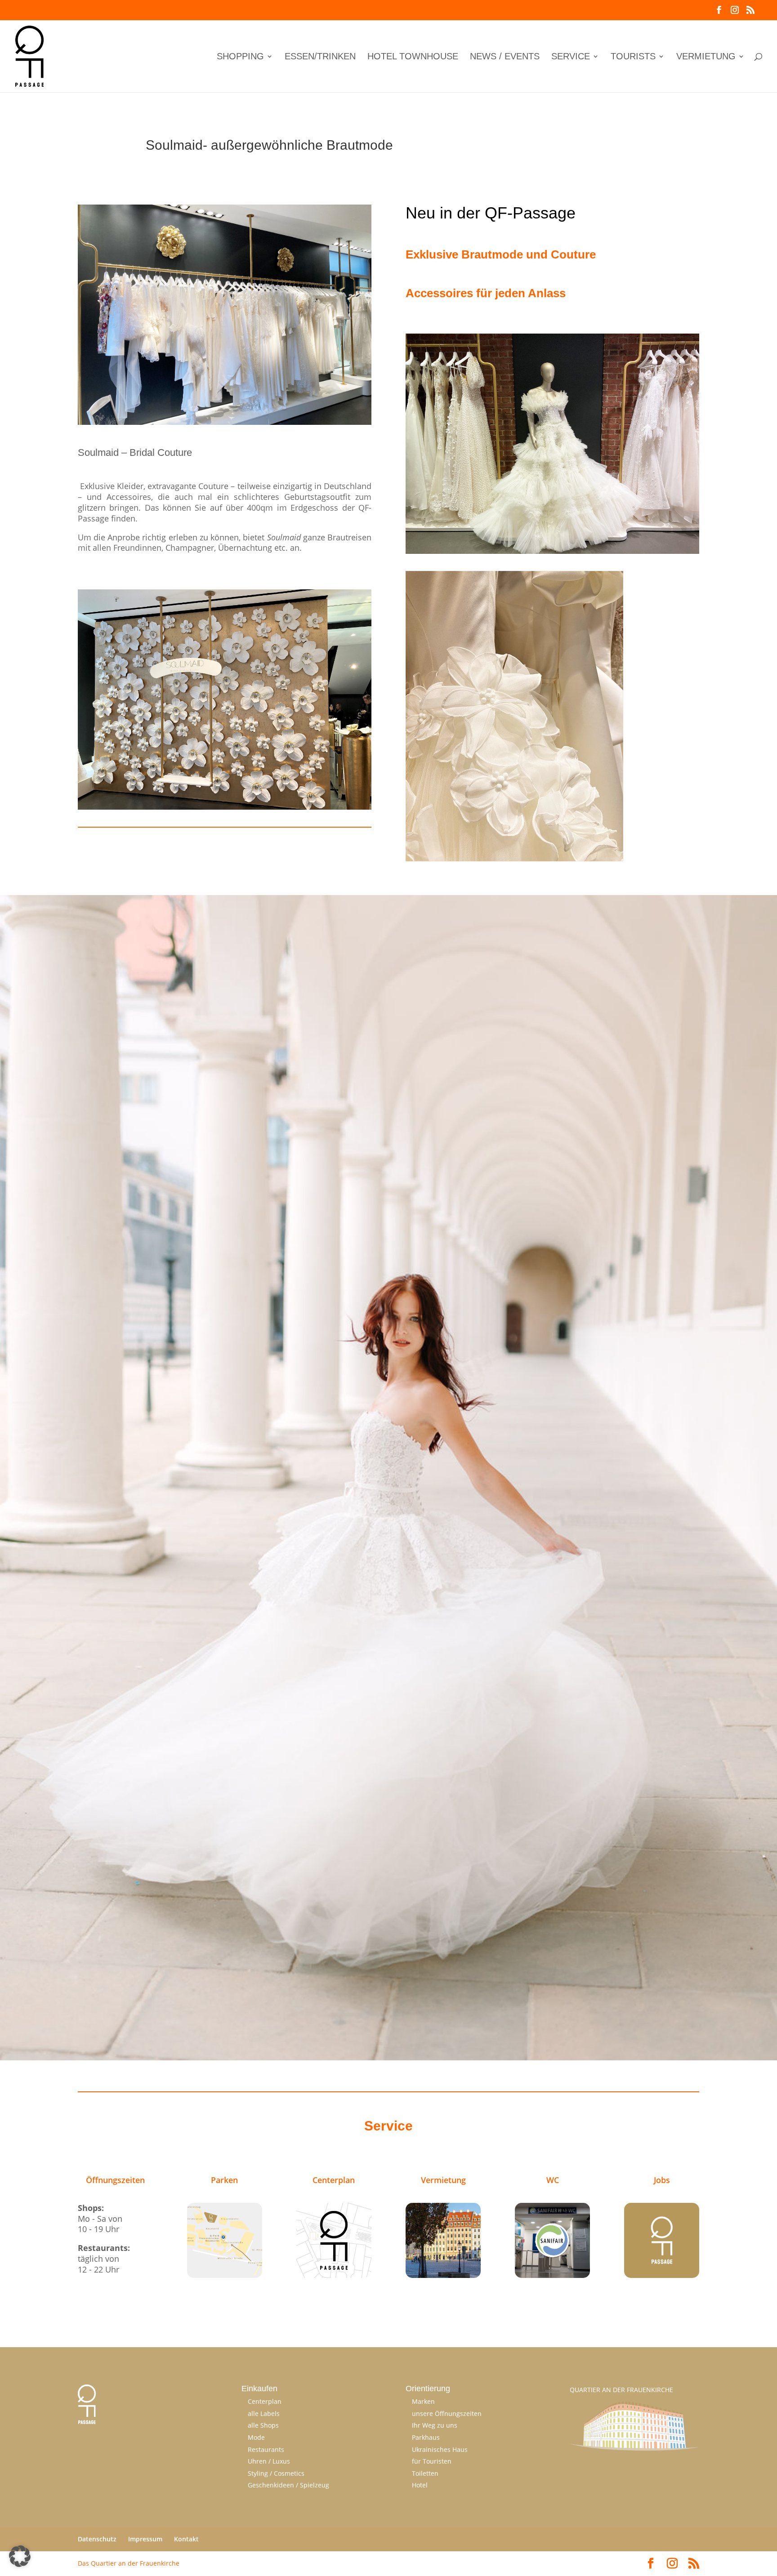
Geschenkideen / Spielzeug (288, 2485)
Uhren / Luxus (269, 2461)
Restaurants (266, 2449)
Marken (423, 2401)
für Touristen (432, 2461)
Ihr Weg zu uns (435, 2425)
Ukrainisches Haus (440, 2449)
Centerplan (265, 2401)
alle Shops (263, 2425)
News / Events (505, 57)
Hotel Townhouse (413, 57)
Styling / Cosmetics (276, 2473)
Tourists (633, 57)
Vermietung (706, 57)
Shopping (240, 57)
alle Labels (264, 2413)
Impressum (145, 2539)
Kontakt (186, 2539)
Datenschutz (97, 2539)
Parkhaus (426, 2437)
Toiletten (425, 2473)
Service (571, 57)
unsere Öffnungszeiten (447, 2413)
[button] (20, 2556)
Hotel (420, 2485)
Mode (256, 2437)
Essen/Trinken (320, 57)
